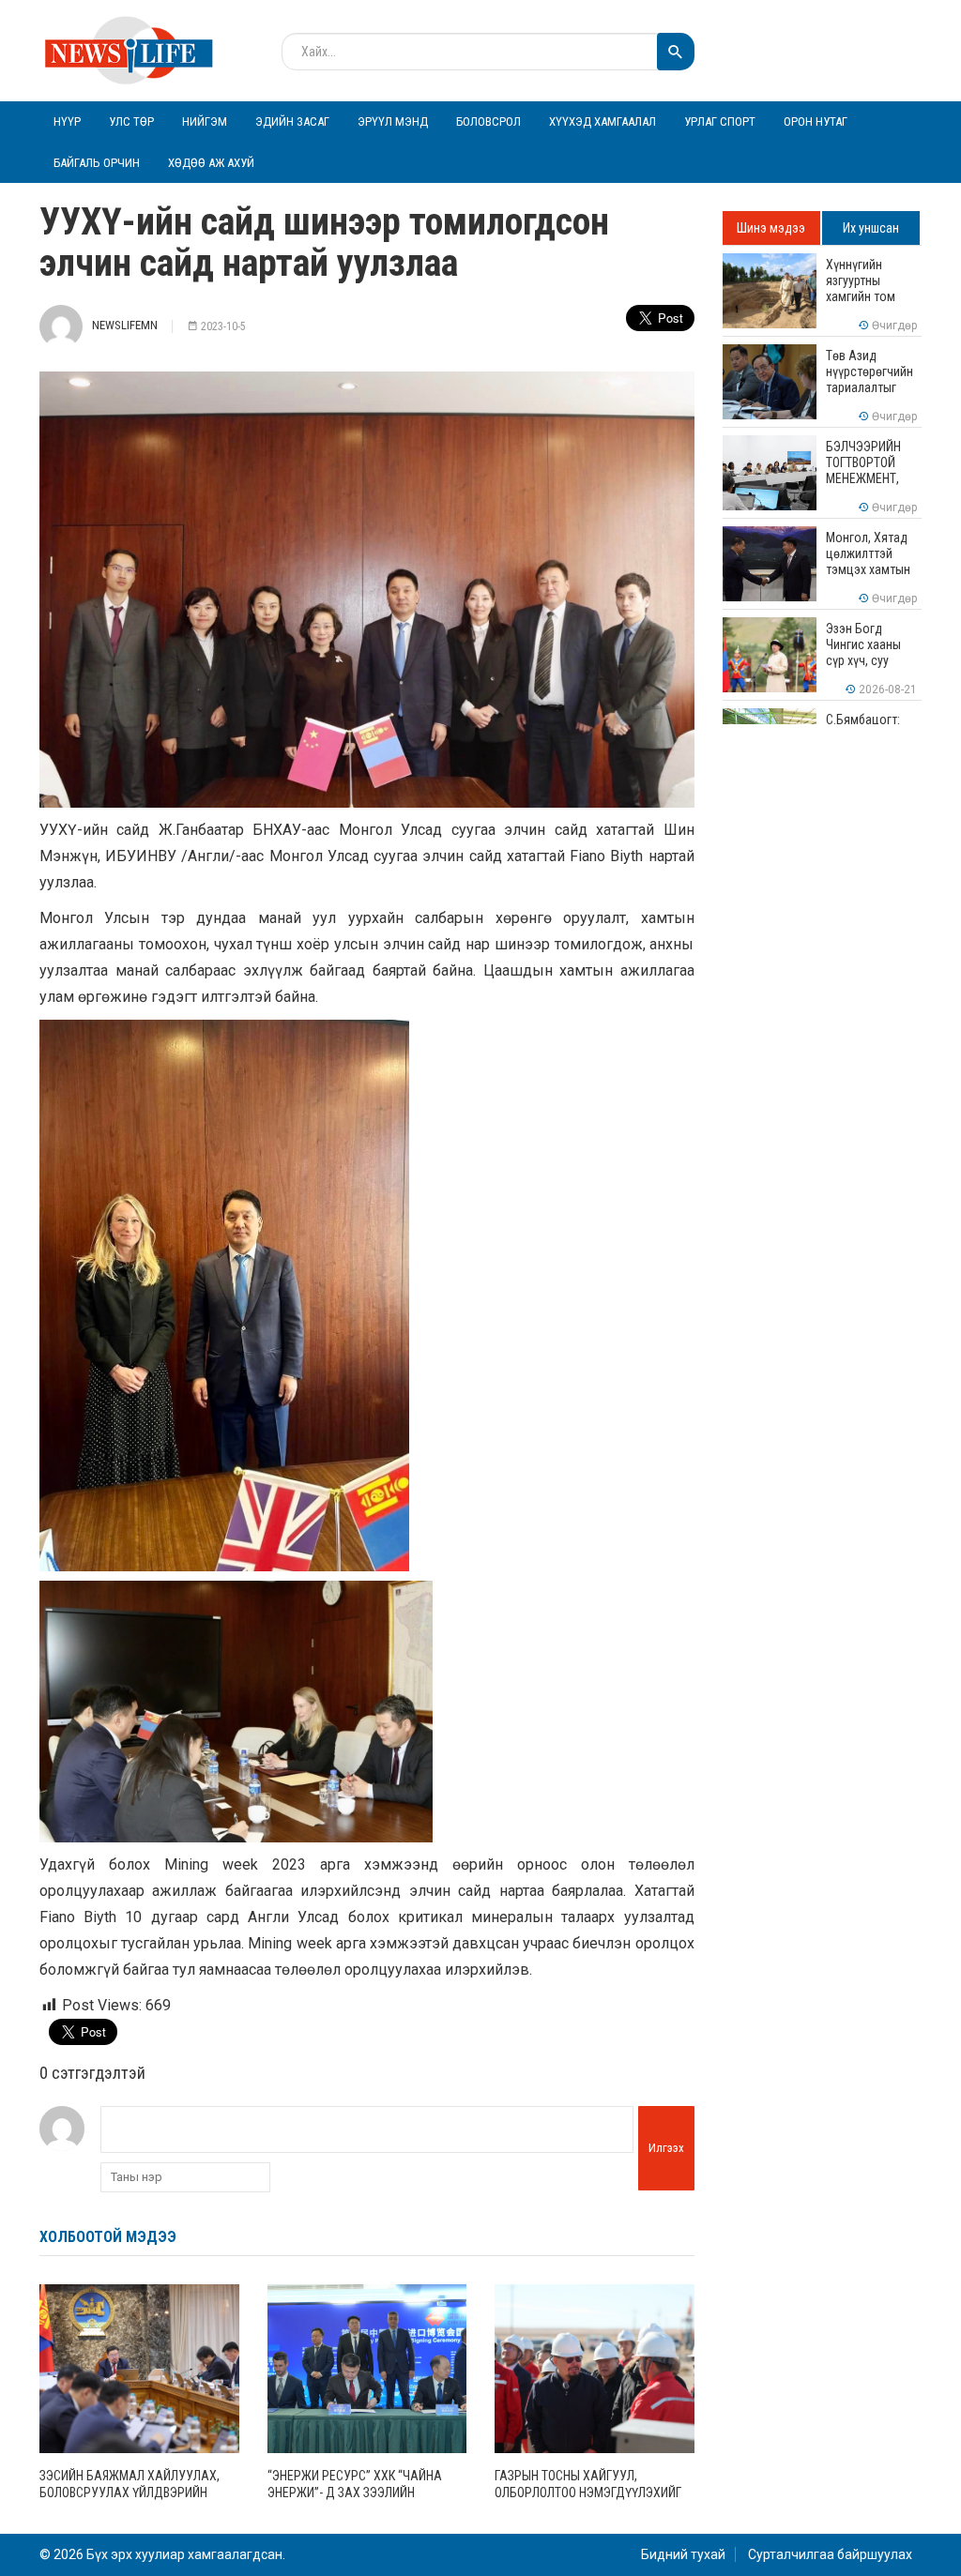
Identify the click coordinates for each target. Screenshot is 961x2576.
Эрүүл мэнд (393, 121)
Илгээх (666, 2148)
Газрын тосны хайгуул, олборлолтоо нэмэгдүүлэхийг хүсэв (588, 2493)
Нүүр (67, 121)
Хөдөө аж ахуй (211, 163)
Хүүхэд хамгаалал (603, 121)
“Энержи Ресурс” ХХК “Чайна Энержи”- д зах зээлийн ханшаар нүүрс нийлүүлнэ (355, 2493)
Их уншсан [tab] (871, 228)
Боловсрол (488, 121)
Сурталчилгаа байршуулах (830, 2554)
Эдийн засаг (292, 121)
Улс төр (131, 121)
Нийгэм (205, 121)
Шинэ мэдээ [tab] (771, 228)
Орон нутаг (816, 121)
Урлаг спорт (720, 121)
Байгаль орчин (97, 163)
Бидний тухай (683, 2554)
